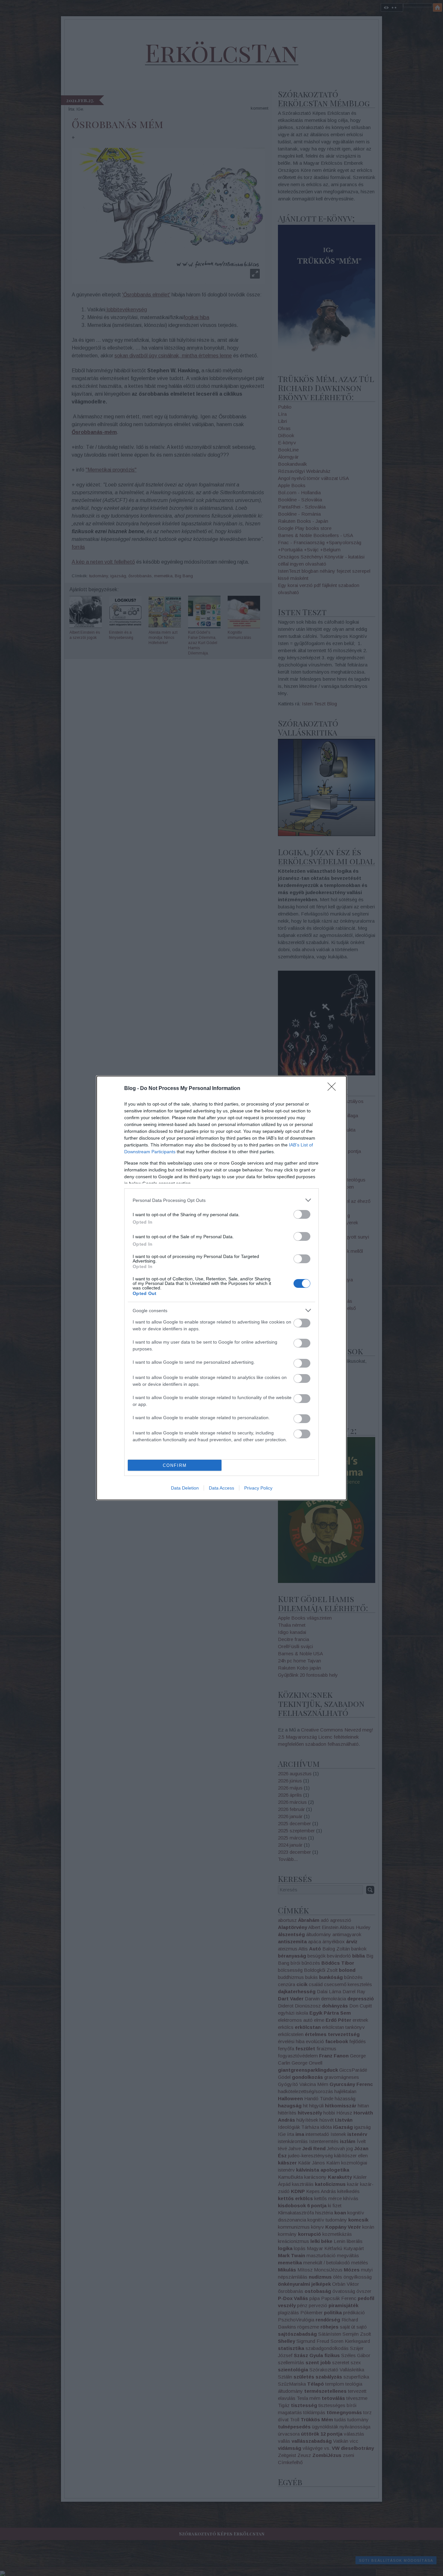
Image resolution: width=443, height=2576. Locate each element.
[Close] (334, 1089)
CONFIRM (175, 1465)
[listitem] (221, 1200)
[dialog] (221, 1288)
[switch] (302, 1214)
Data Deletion (185, 1488)
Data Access (221, 1488)
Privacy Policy (258, 1488)
